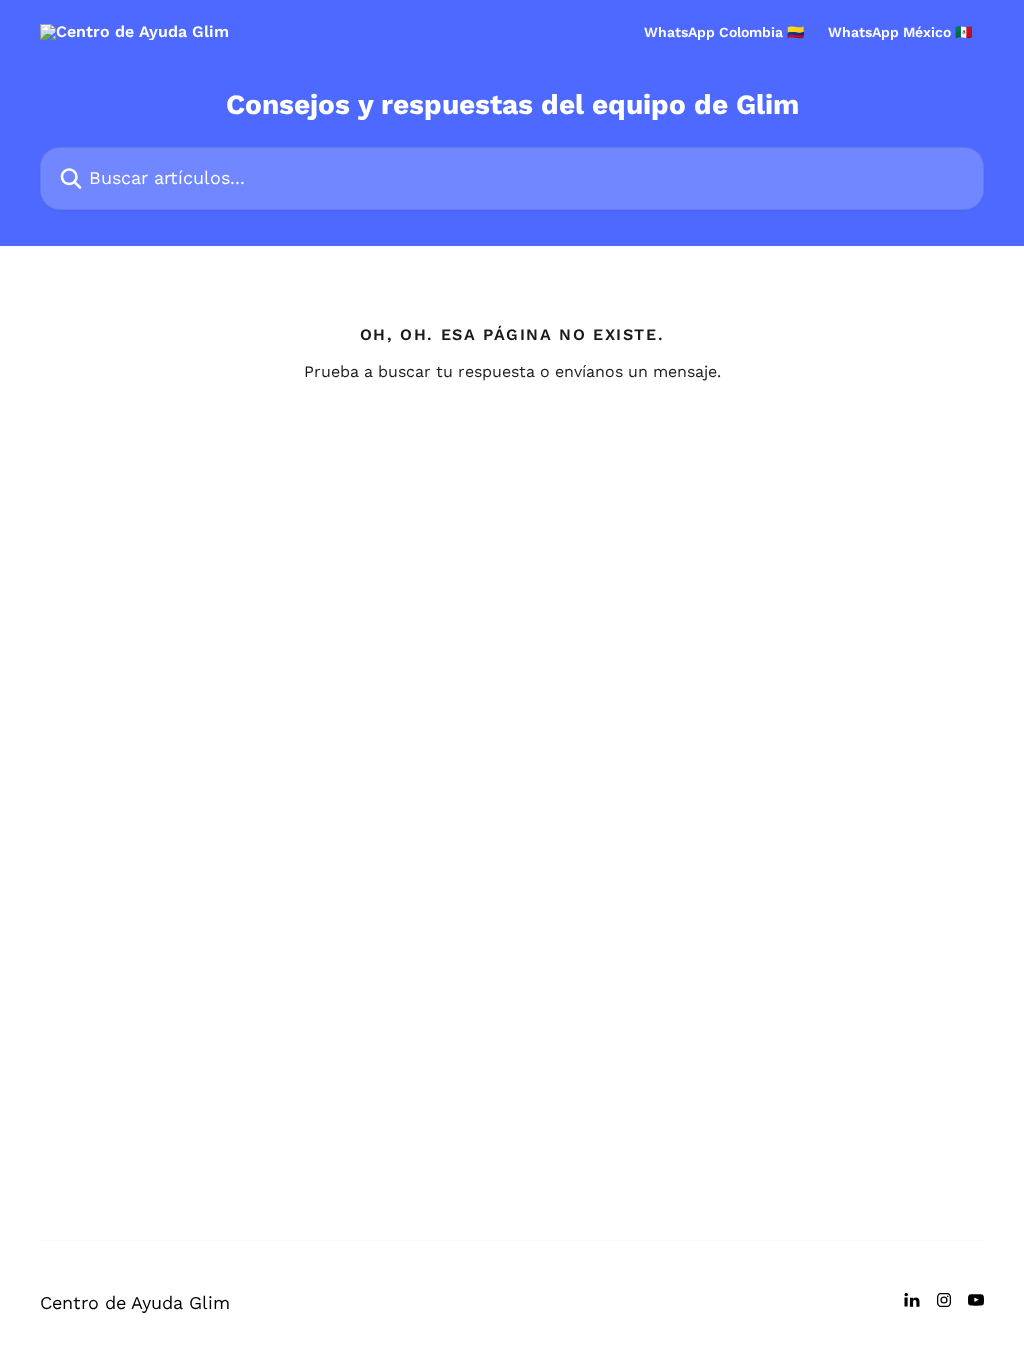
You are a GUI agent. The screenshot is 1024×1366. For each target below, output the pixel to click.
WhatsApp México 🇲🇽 (900, 32)
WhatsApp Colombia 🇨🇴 (724, 32)
